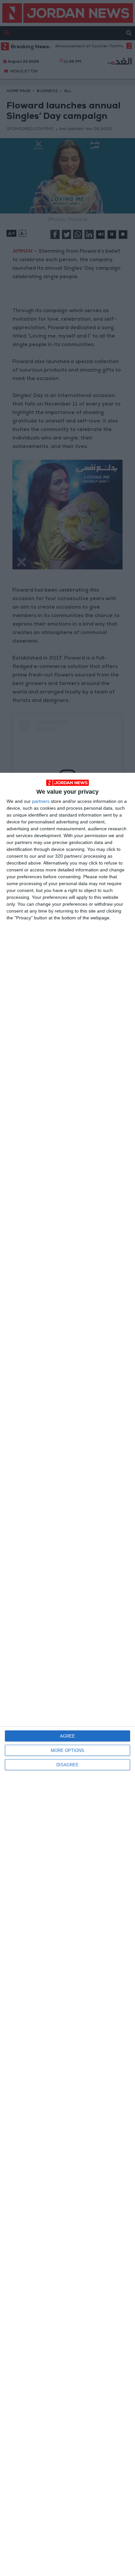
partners (41, 801)
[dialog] (67, 1674)
